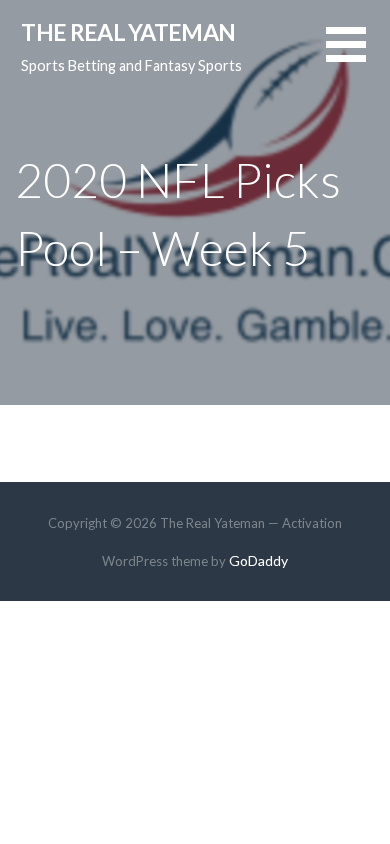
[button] (358, 56)
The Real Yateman (128, 32)
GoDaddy (258, 560)
